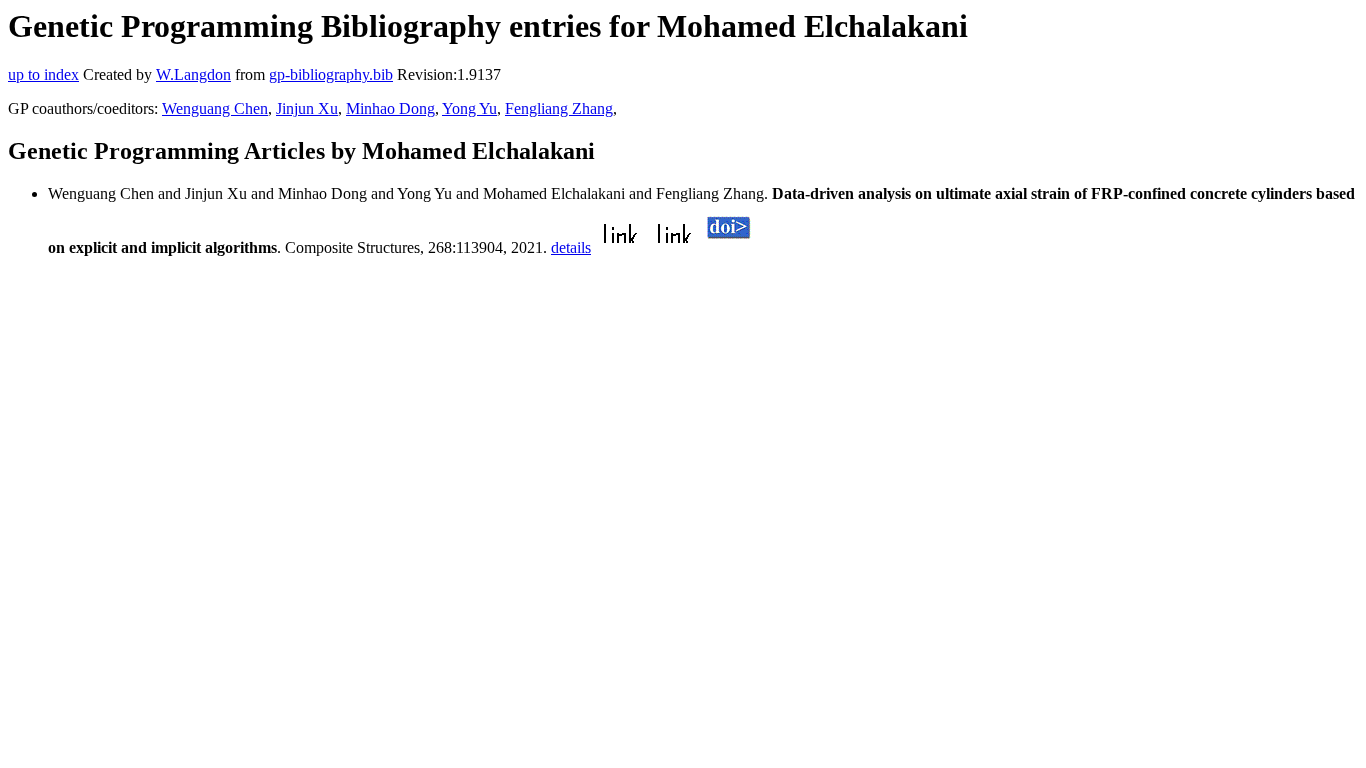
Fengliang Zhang (559, 108)
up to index (43, 74)
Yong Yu (469, 108)
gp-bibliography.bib (331, 74)
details (571, 247)
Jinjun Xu (307, 108)
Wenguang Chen (215, 108)
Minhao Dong (390, 108)
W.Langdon (193, 74)
